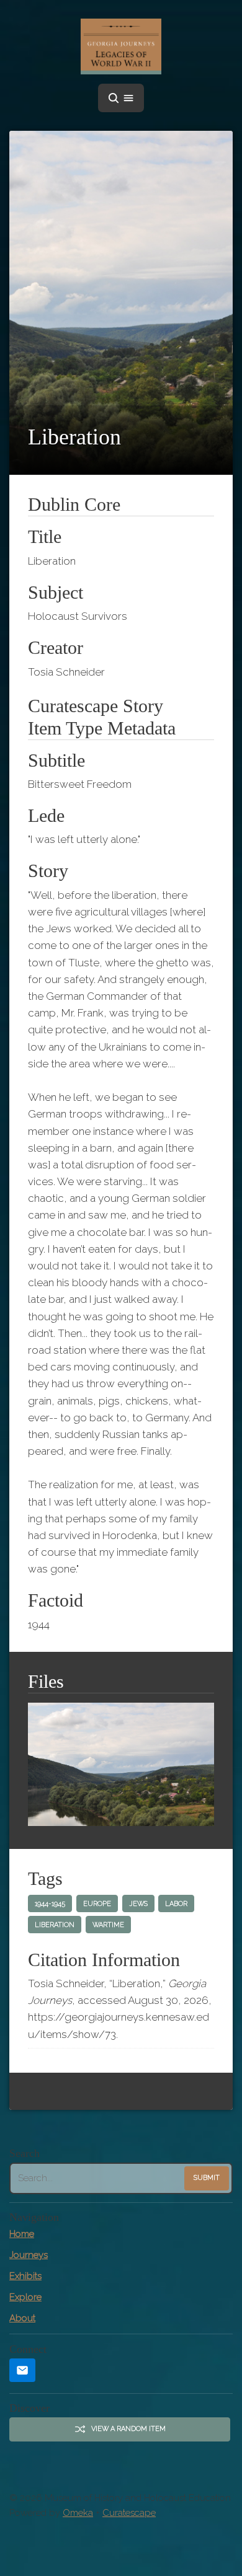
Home (22, 2234)
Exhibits (25, 2276)
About (22, 2318)
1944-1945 (50, 1904)
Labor (176, 1904)
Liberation (55, 1925)
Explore (25, 2297)
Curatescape (129, 2513)
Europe (97, 1904)
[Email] (22, 2371)
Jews (138, 1904)
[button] (121, 98)
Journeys (29, 2255)
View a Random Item (128, 2429)
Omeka (78, 2513)
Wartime (108, 1925)
